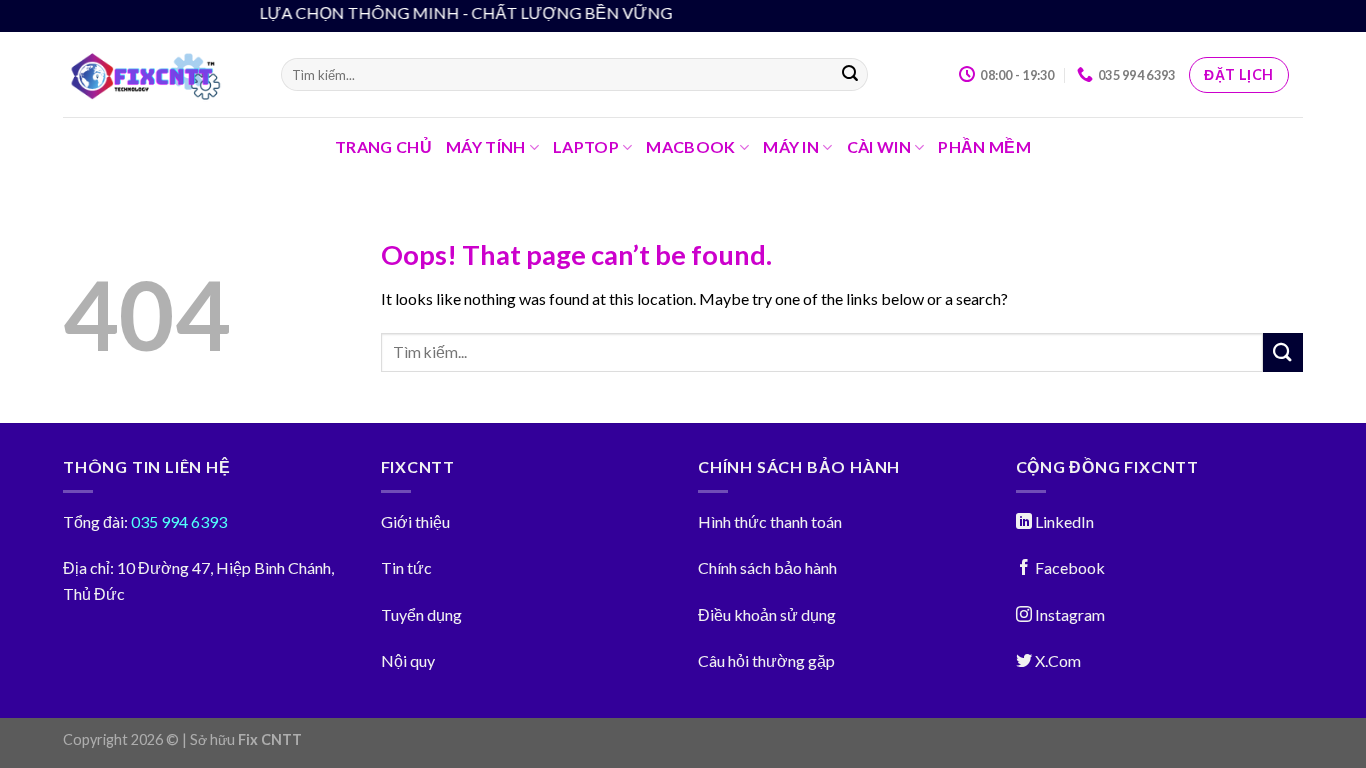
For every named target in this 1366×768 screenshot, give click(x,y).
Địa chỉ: (88, 567)
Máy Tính (486, 146)
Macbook (690, 146)
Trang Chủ (383, 146)
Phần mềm (984, 146)
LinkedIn (1063, 521)
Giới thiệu (415, 521)
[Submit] (850, 75)
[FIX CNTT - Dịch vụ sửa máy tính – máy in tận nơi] (157, 74)
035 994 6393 (177, 521)
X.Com (1056, 660)
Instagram (1068, 614)
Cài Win (879, 146)
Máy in (791, 146)
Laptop (586, 146)
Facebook (1068, 567)
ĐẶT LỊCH (1238, 74)
